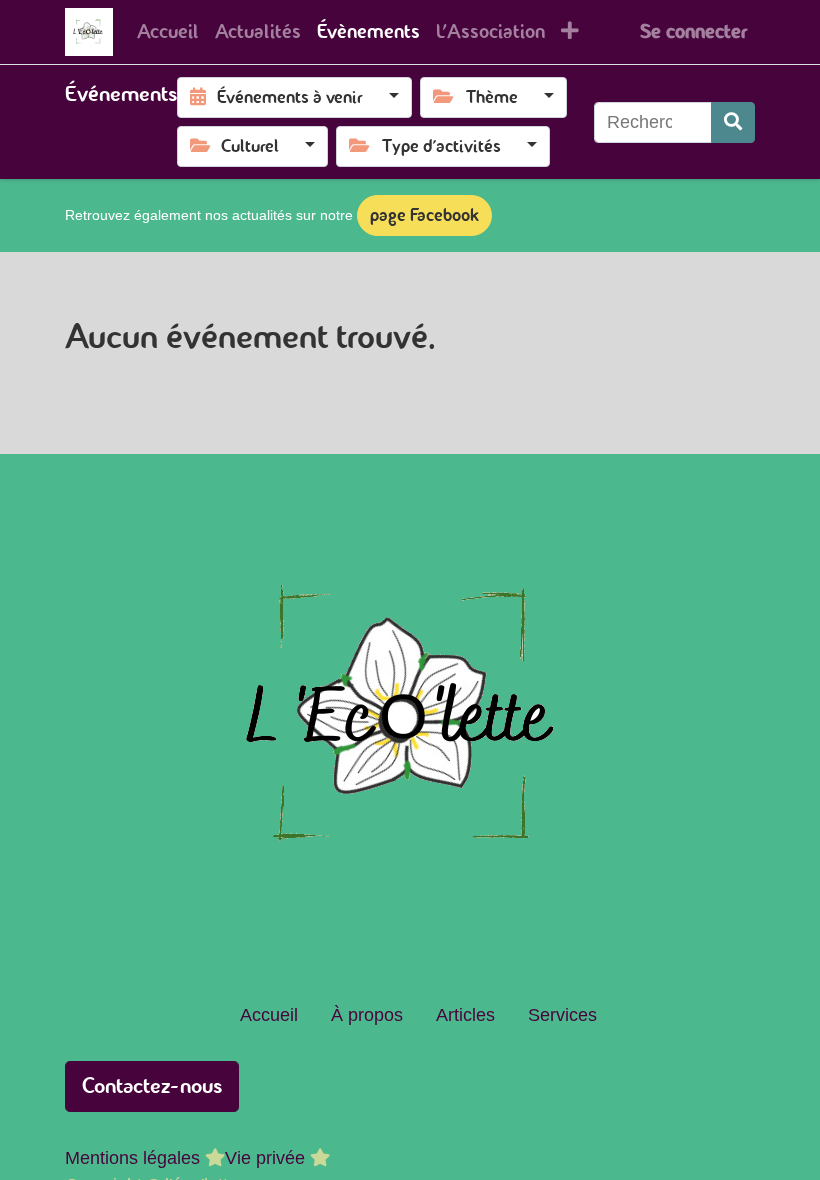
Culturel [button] (250, 146)
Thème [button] (491, 97)
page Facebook (424, 215)
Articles (465, 1015)
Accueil (269, 1015)
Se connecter (693, 31)
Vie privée (265, 1158)
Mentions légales (132, 1158)
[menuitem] (168, 32)
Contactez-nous (152, 1085)
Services (562, 1015)
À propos (367, 1015)
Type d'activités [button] (440, 146)
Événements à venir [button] (290, 97)
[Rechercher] (733, 122)
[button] (570, 32)
